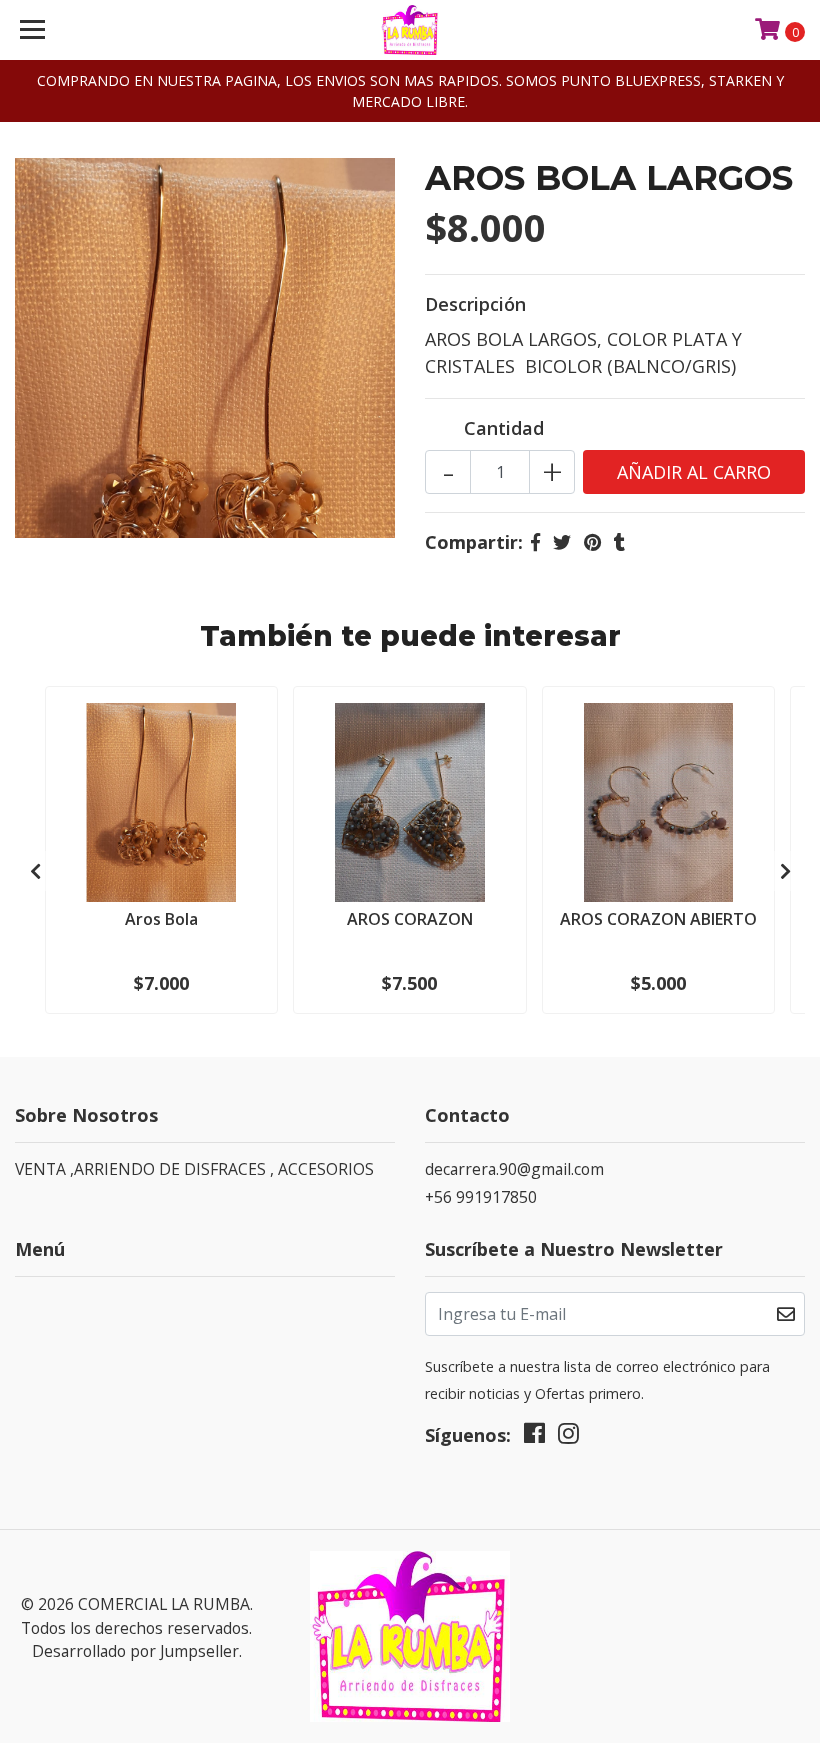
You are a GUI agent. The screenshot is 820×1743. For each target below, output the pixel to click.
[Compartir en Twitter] (562, 542)
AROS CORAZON (410, 919)
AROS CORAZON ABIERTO (658, 919)
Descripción (475, 304)
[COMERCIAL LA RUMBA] (410, 30)
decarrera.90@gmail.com (514, 1169)
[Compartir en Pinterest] (592, 542)
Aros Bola (161, 919)
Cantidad (504, 428)
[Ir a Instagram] (568, 1438)
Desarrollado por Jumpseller (135, 1651)
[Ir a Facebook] (534, 1438)
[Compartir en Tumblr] (619, 542)
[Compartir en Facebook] (535, 542)
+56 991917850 (481, 1197)
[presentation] (35, 871)
